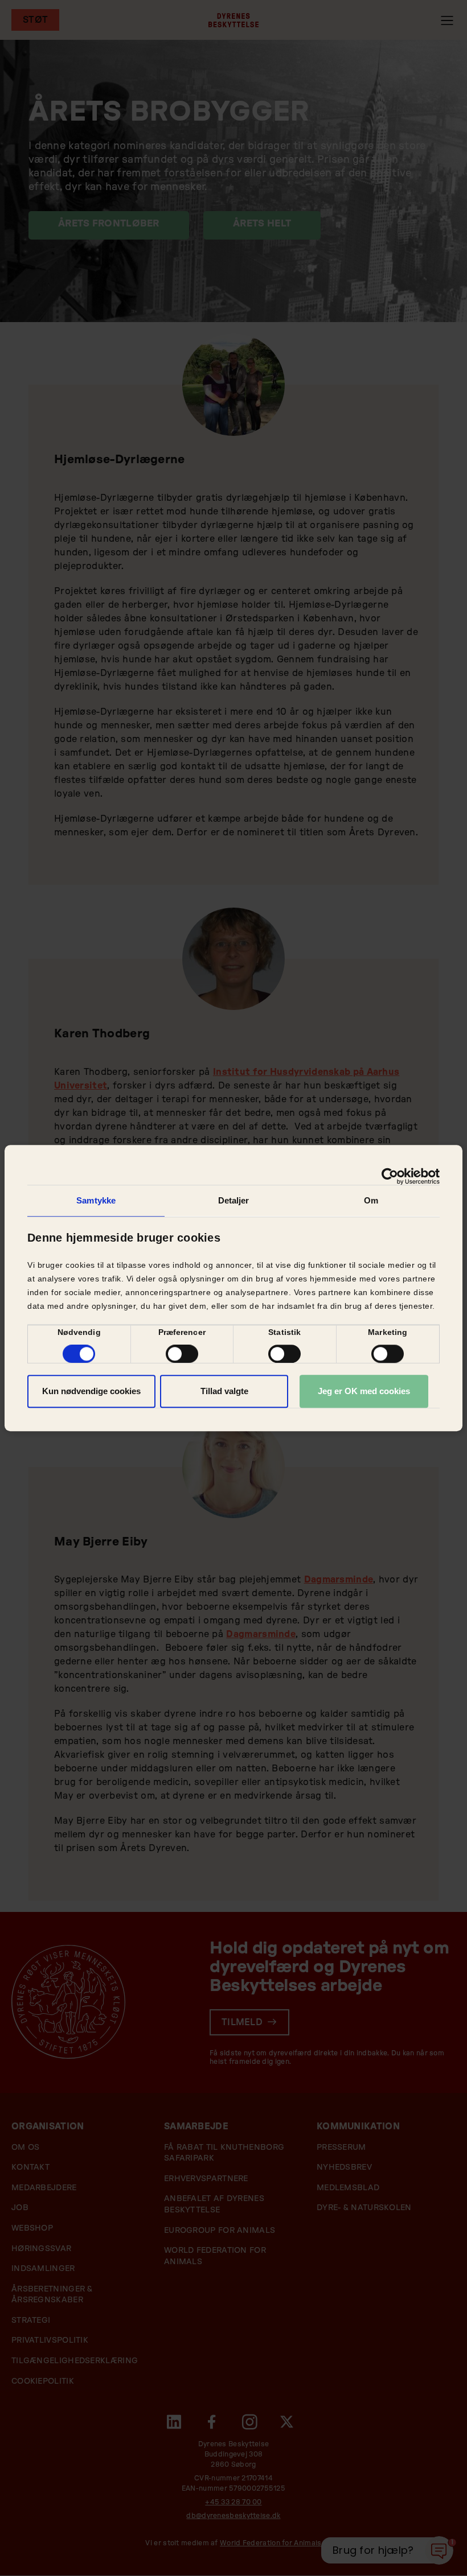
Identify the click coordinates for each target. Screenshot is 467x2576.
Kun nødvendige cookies (91, 1391)
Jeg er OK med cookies (364, 1391)
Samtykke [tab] (96, 1200)
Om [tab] (371, 1200)
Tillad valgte (224, 1391)
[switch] (182, 1354)
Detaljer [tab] (234, 1200)
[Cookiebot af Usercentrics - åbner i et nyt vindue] (390, 1176)
